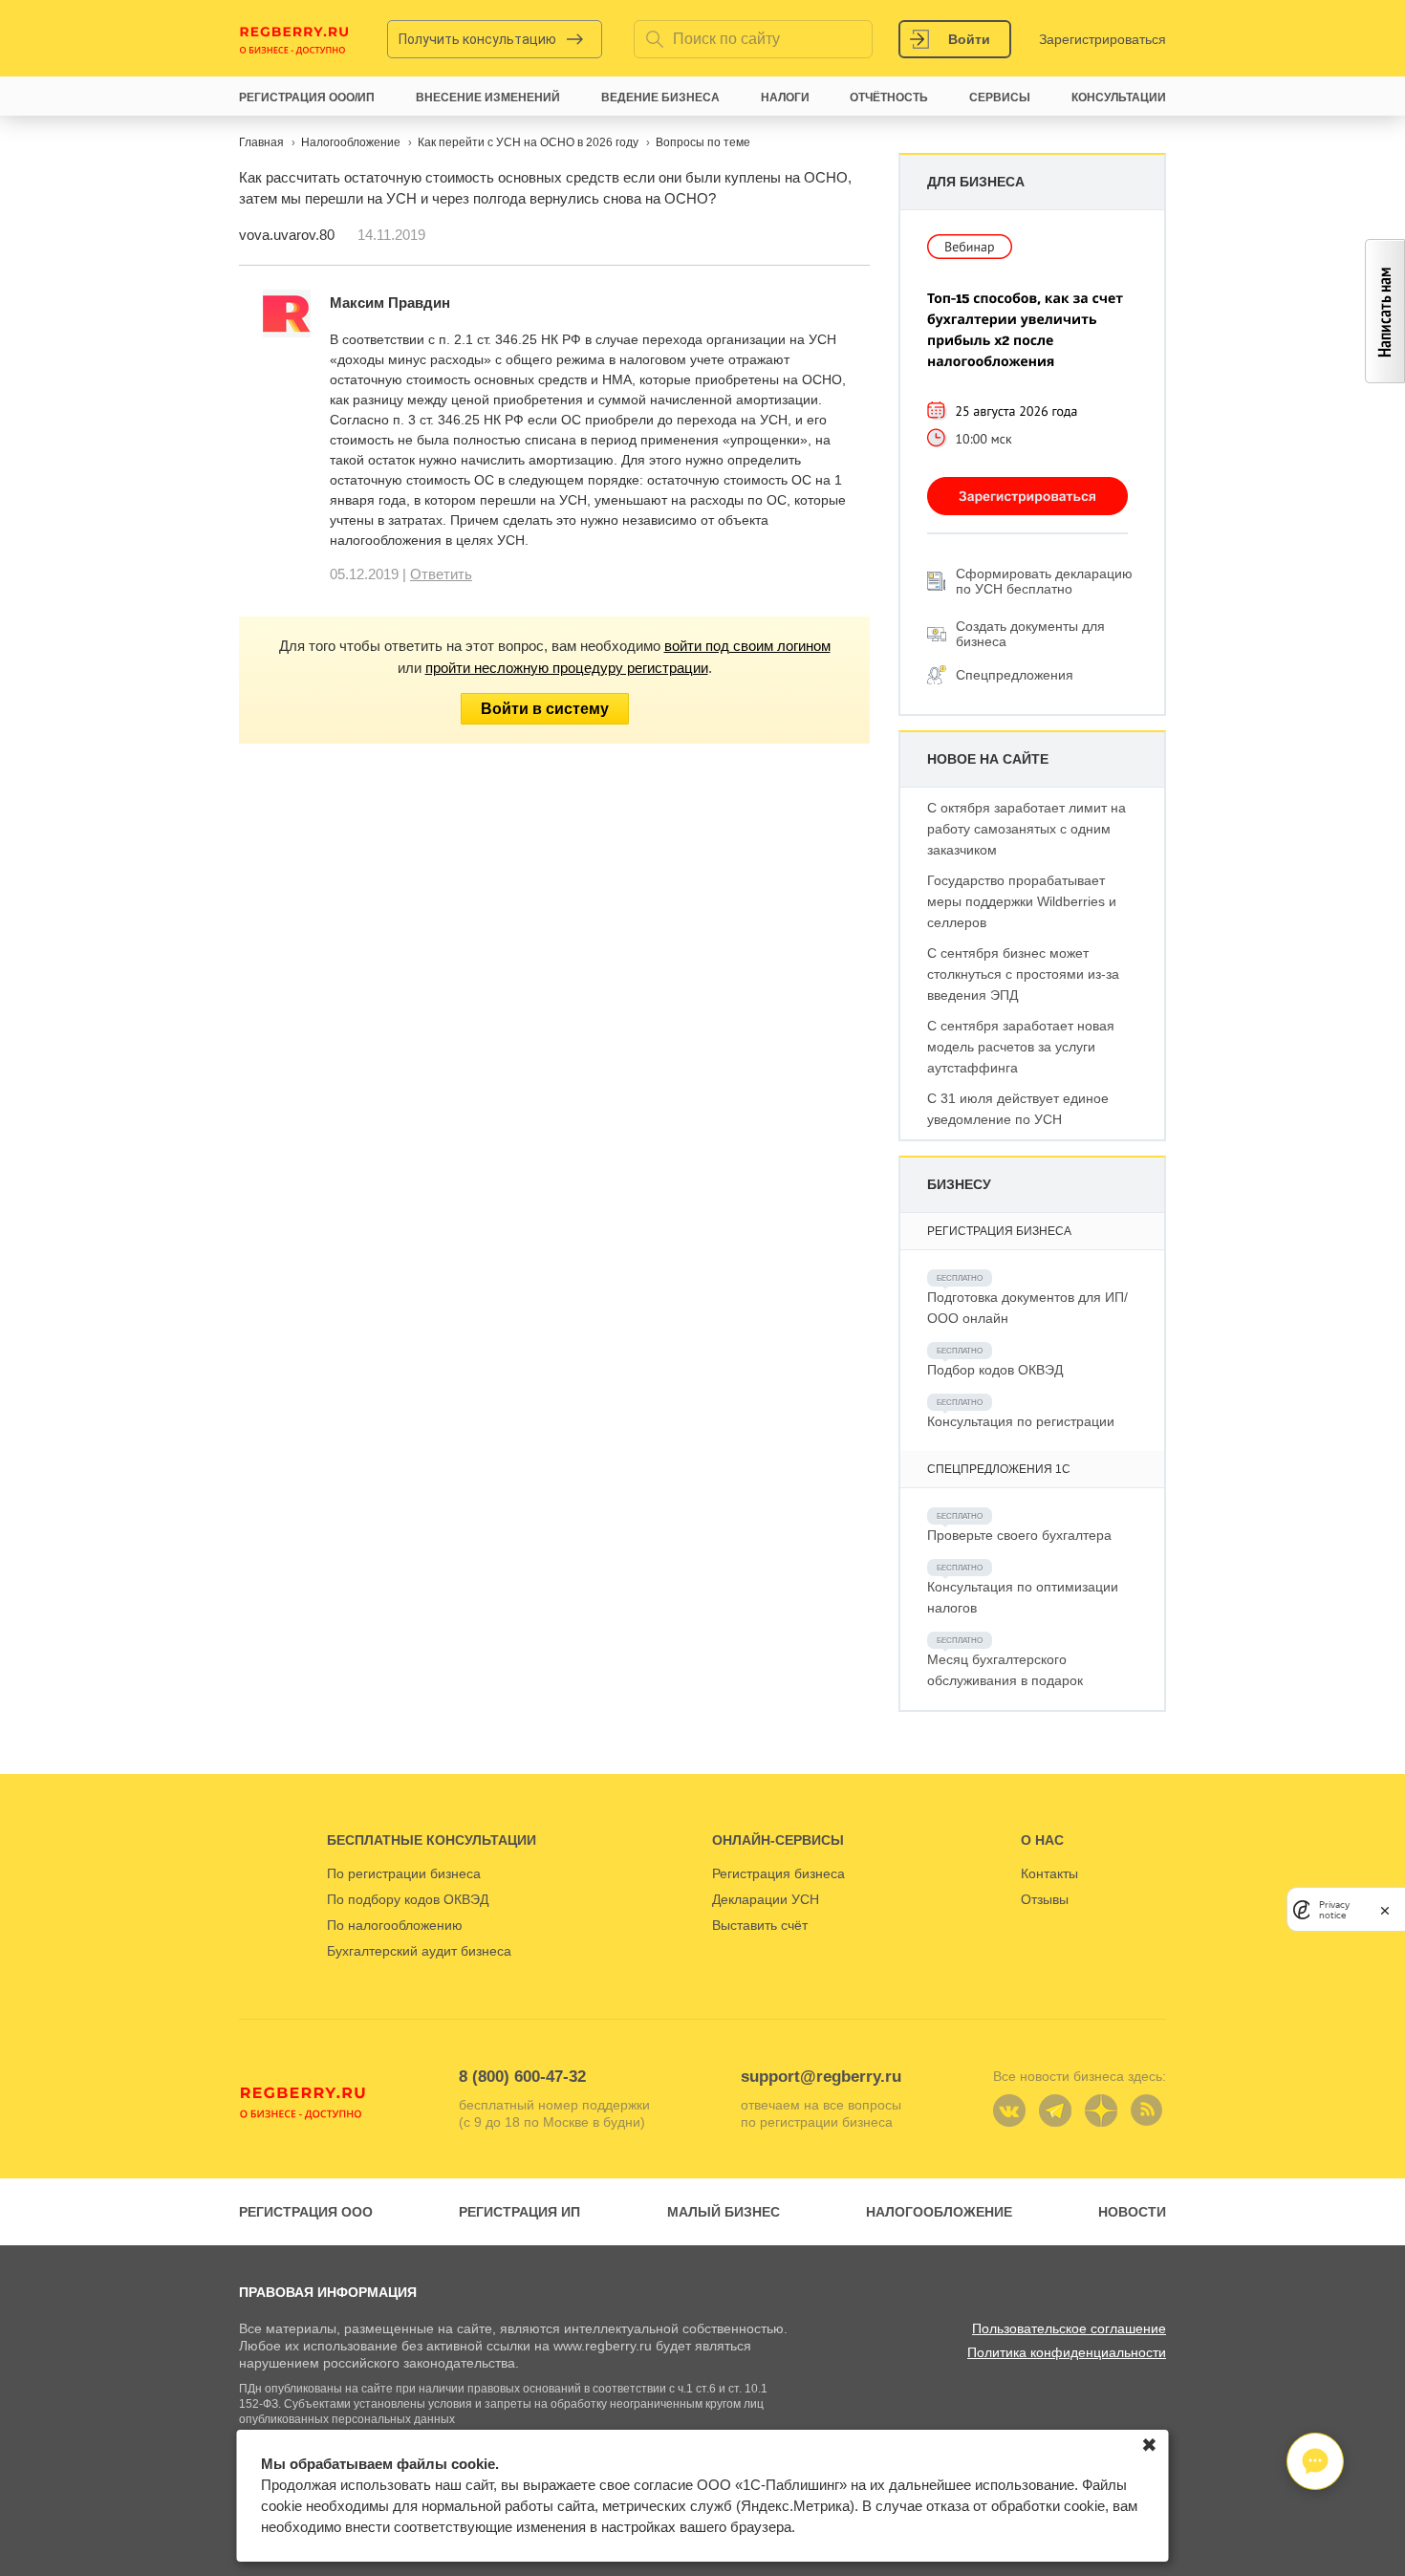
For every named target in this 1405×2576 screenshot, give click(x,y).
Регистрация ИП (519, 2212)
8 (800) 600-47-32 (522, 2077)
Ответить (441, 574)
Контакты (1049, 1873)
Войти (969, 39)
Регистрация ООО (306, 2212)
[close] (1385, 1909)
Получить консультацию (477, 39)
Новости (1132, 2212)
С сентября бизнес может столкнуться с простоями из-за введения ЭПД (1023, 974)
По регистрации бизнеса (404, 1873)
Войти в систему (545, 709)
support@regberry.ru (821, 2077)
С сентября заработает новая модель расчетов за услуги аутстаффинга (1021, 1047)
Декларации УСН (766, 1899)
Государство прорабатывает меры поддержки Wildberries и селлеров (1022, 901)
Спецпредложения (1015, 675)
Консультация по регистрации (1021, 1421)
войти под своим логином (747, 646)
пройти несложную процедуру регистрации (567, 668)
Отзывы (1045, 1899)
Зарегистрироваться (1102, 39)
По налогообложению (395, 1925)
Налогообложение (939, 2212)
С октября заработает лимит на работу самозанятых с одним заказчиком (1027, 829)
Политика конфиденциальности (1067, 2352)
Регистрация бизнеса (778, 1873)
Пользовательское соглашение (1069, 2328)
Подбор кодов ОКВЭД (995, 1370)
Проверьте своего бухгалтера (1019, 1535)
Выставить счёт (760, 1925)
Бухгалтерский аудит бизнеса (419, 1951)
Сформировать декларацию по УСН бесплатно (1044, 581)
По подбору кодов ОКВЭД (408, 1899)
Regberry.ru (294, 39)
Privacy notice (1334, 1910)
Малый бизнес (724, 2212)
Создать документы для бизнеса (1030, 634)
